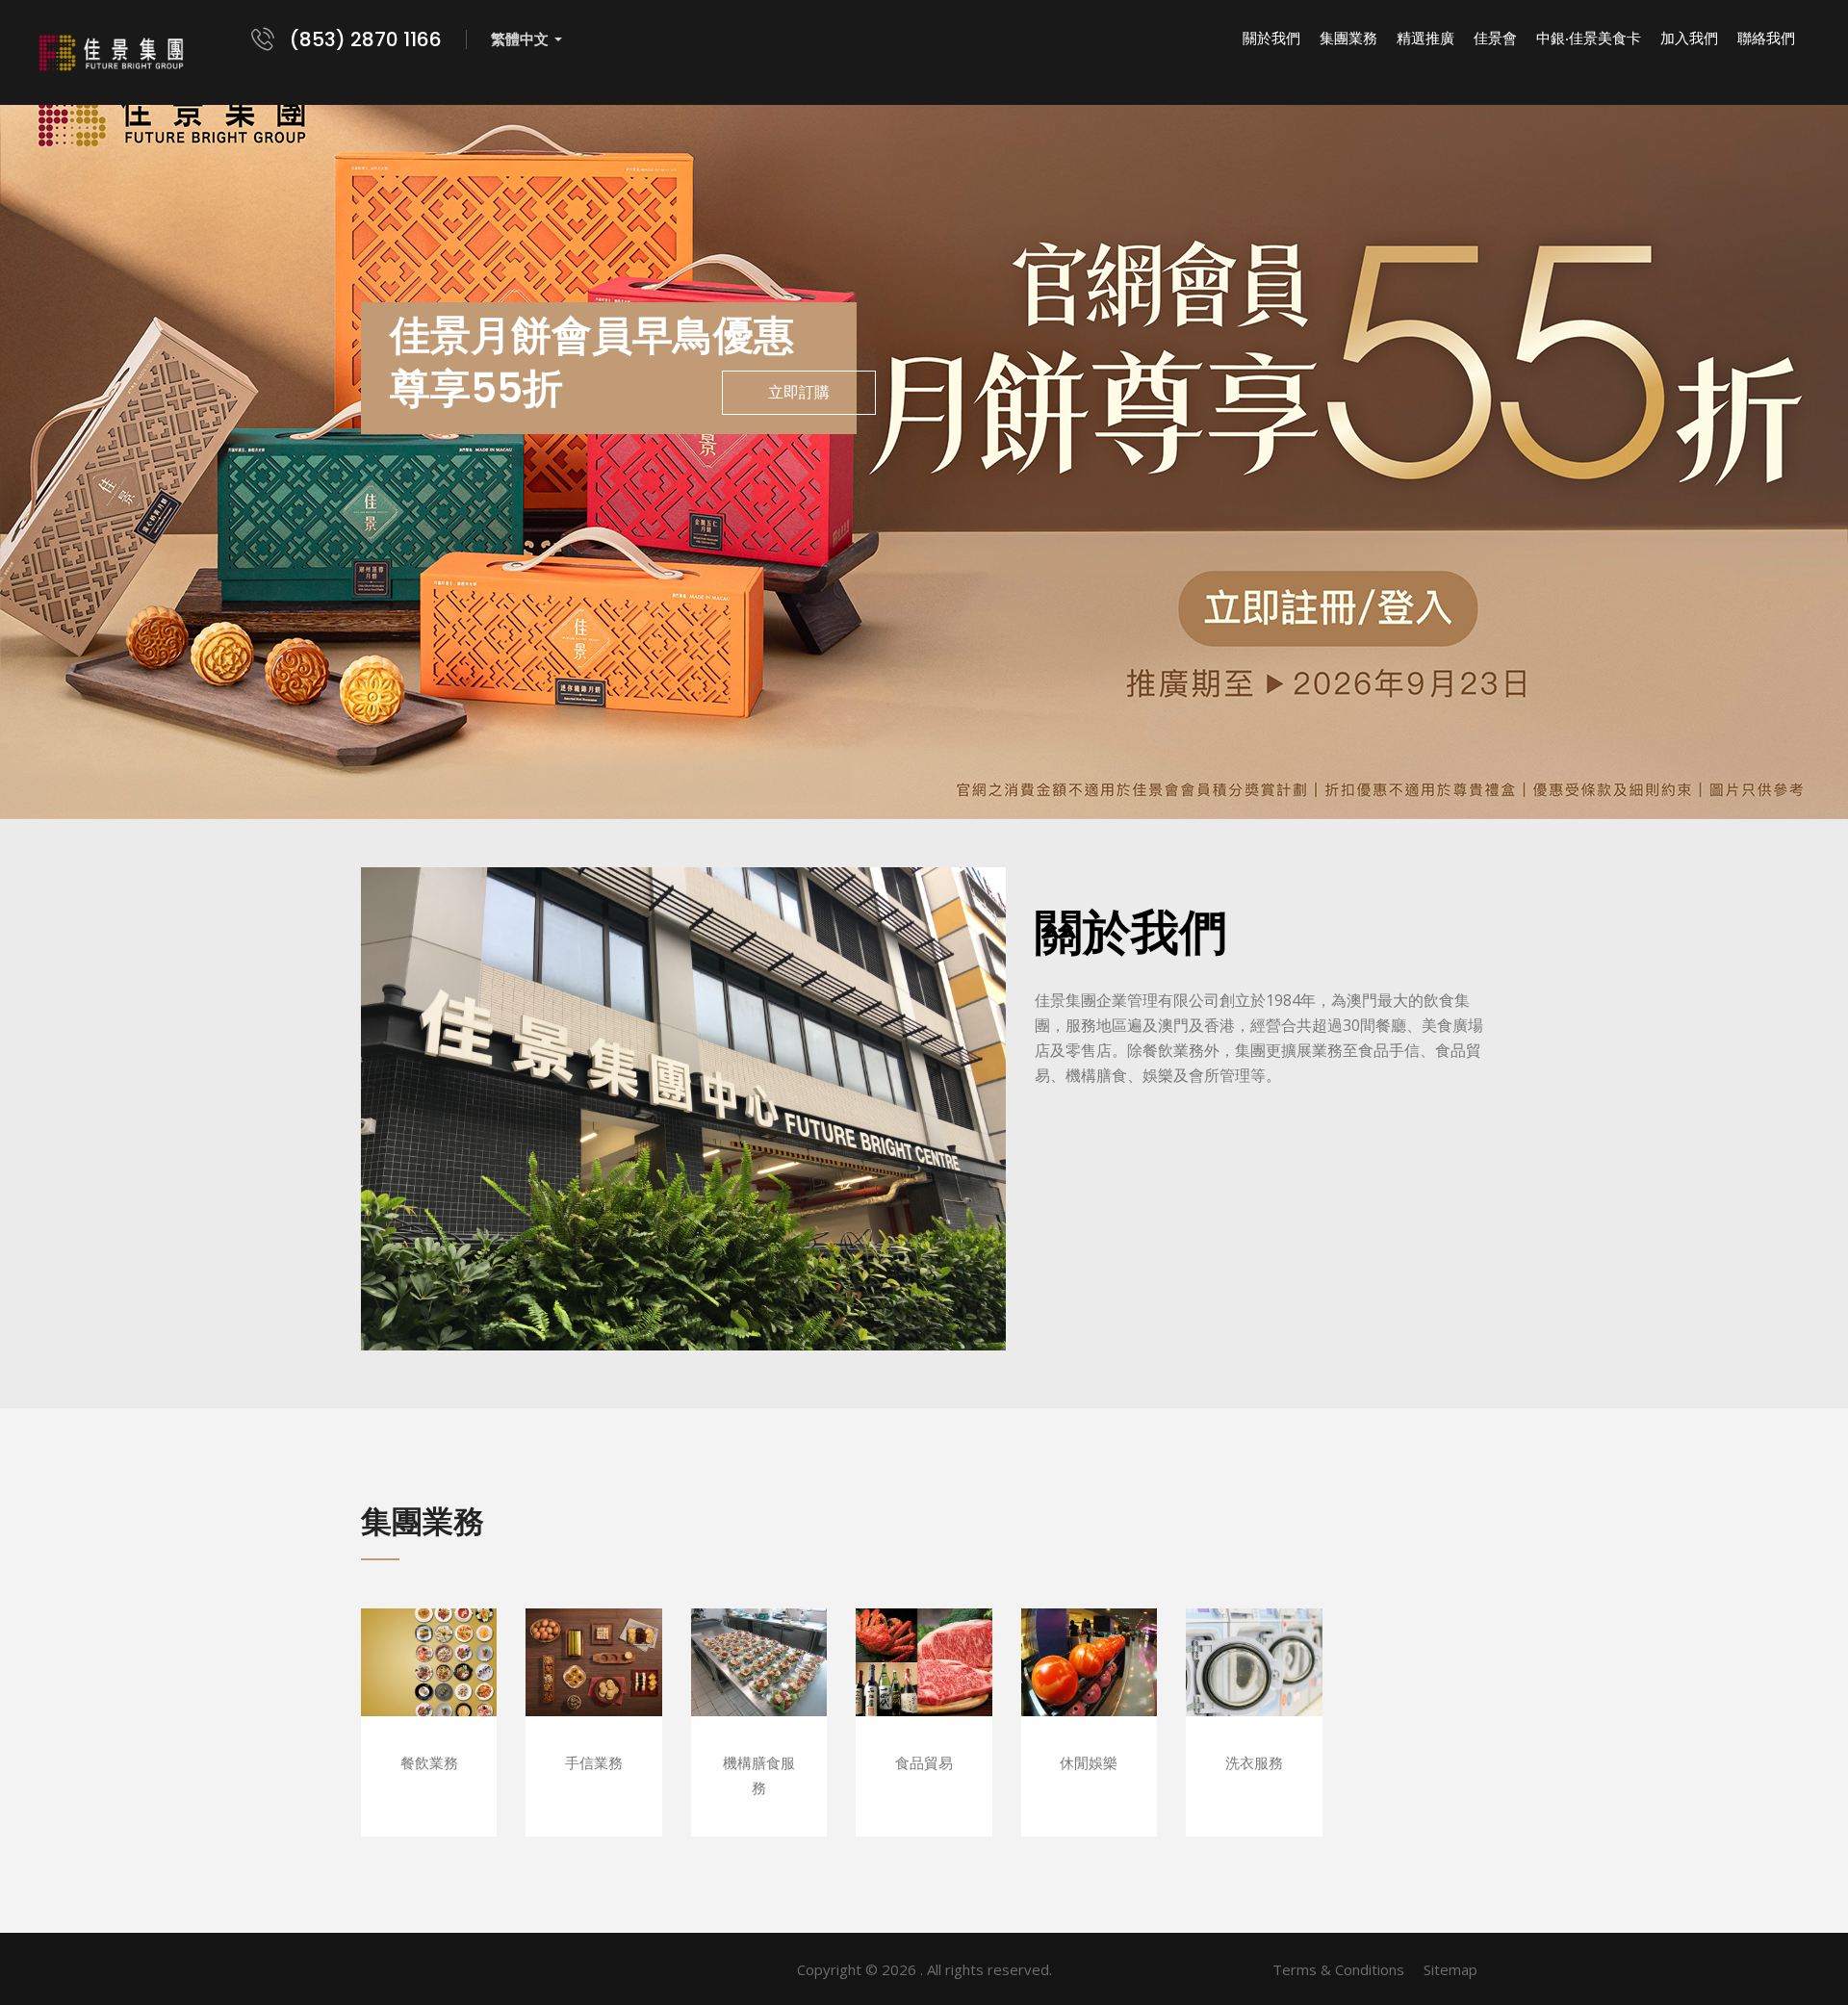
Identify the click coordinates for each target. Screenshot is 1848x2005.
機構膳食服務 (759, 1691)
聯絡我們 (1766, 39)
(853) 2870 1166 (366, 39)
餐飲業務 (429, 1691)
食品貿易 (924, 1691)
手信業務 (593, 1691)
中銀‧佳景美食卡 (1589, 39)
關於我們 (1271, 39)
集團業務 (1348, 39)
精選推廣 (1425, 39)
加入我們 (1689, 39)
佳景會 (1495, 39)
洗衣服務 (1254, 1691)
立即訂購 (799, 392)
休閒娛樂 (1089, 1691)
